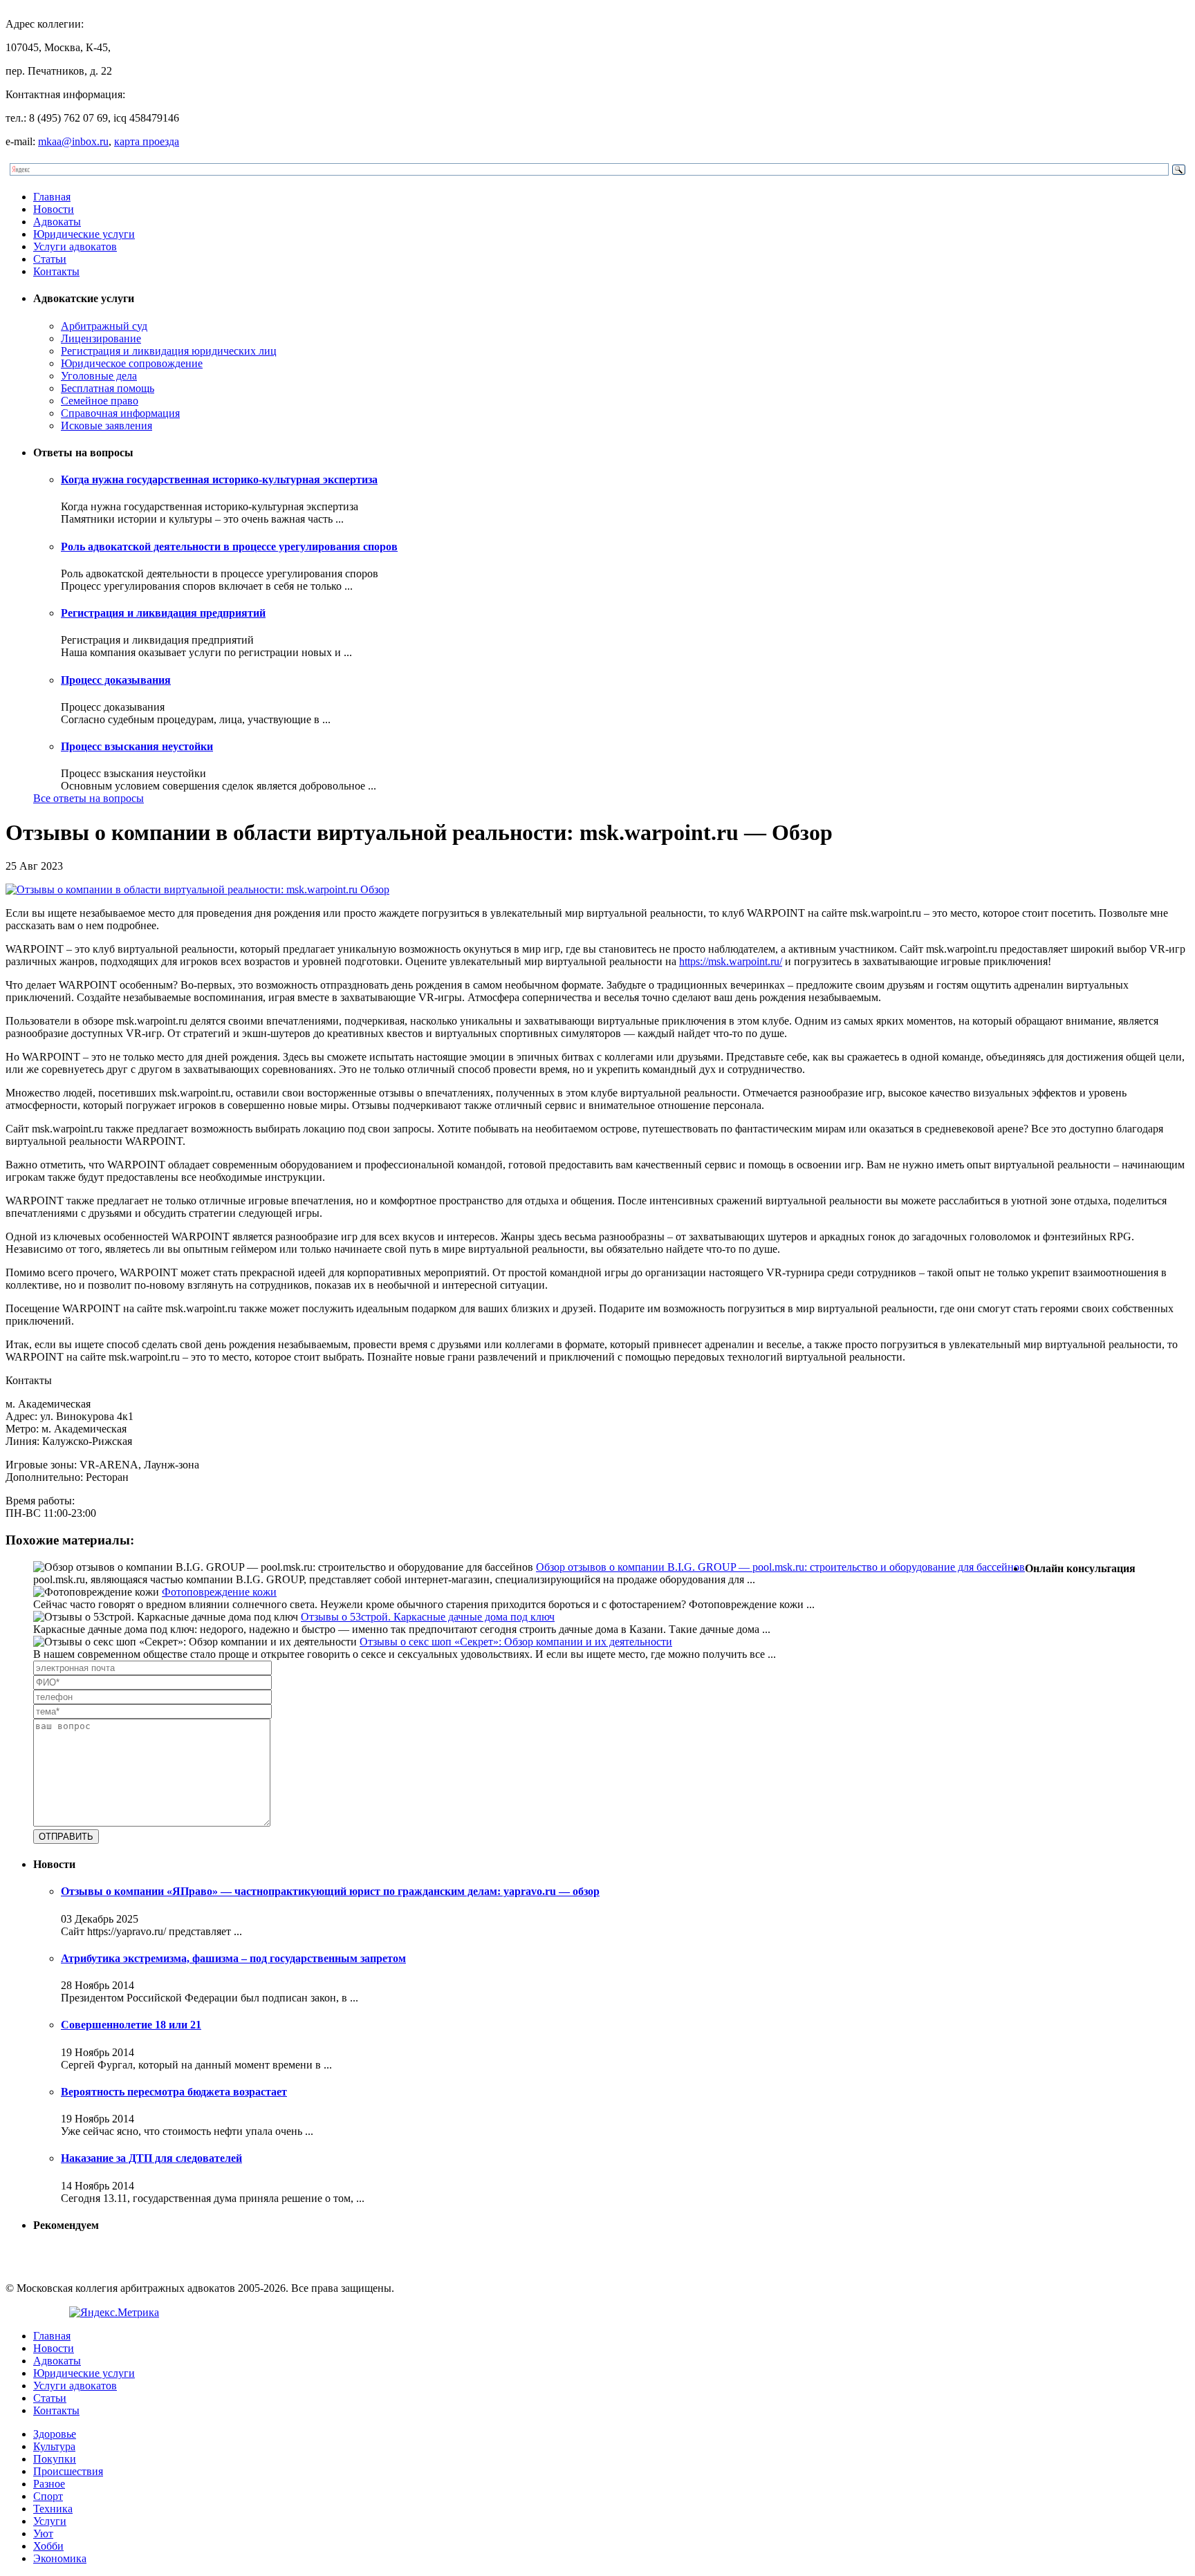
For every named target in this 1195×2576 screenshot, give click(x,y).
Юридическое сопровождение (132, 363)
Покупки (55, 2459)
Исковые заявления (106, 426)
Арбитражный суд (104, 326)
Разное (49, 2484)
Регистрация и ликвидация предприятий (163, 613)
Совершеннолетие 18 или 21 (131, 2025)
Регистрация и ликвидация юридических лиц (169, 351)
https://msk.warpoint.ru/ (731, 961)
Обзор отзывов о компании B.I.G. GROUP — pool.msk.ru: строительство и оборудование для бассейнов (780, 1567)
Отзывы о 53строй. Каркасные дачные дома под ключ (428, 1617)
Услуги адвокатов (75, 246)
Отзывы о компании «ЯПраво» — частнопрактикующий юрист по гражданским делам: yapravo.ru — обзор (330, 1891)
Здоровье (55, 2434)
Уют (43, 2533)
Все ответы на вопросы (89, 798)
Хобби (48, 2546)
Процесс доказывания (116, 680)
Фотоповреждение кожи (219, 1592)
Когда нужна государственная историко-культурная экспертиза (219, 479)
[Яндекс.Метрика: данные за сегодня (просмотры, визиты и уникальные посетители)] (114, 2313)
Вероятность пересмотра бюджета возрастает (174, 2092)
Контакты (56, 271)
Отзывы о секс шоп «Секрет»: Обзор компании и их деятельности (516, 1642)
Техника (53, 2509)
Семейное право (100, 401)
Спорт (48, 2496)
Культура (54, 2446)
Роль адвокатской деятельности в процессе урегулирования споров (229, 547)
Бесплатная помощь (108, 388)
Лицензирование (101, 338)
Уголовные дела (99, 376)
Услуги (50, 2521)
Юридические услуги (84, 234)
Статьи (50, 259)
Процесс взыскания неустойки (137, 746)
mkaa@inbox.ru (73, 141)
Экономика (60, 2558)
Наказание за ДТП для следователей (151, 2158)
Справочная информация (120, 413)
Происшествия (68, 2471)
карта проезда (147, 141)
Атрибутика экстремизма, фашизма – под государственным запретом (233, 1958)
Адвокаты (57, 222)
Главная (52, 197)
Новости (54, 209)
